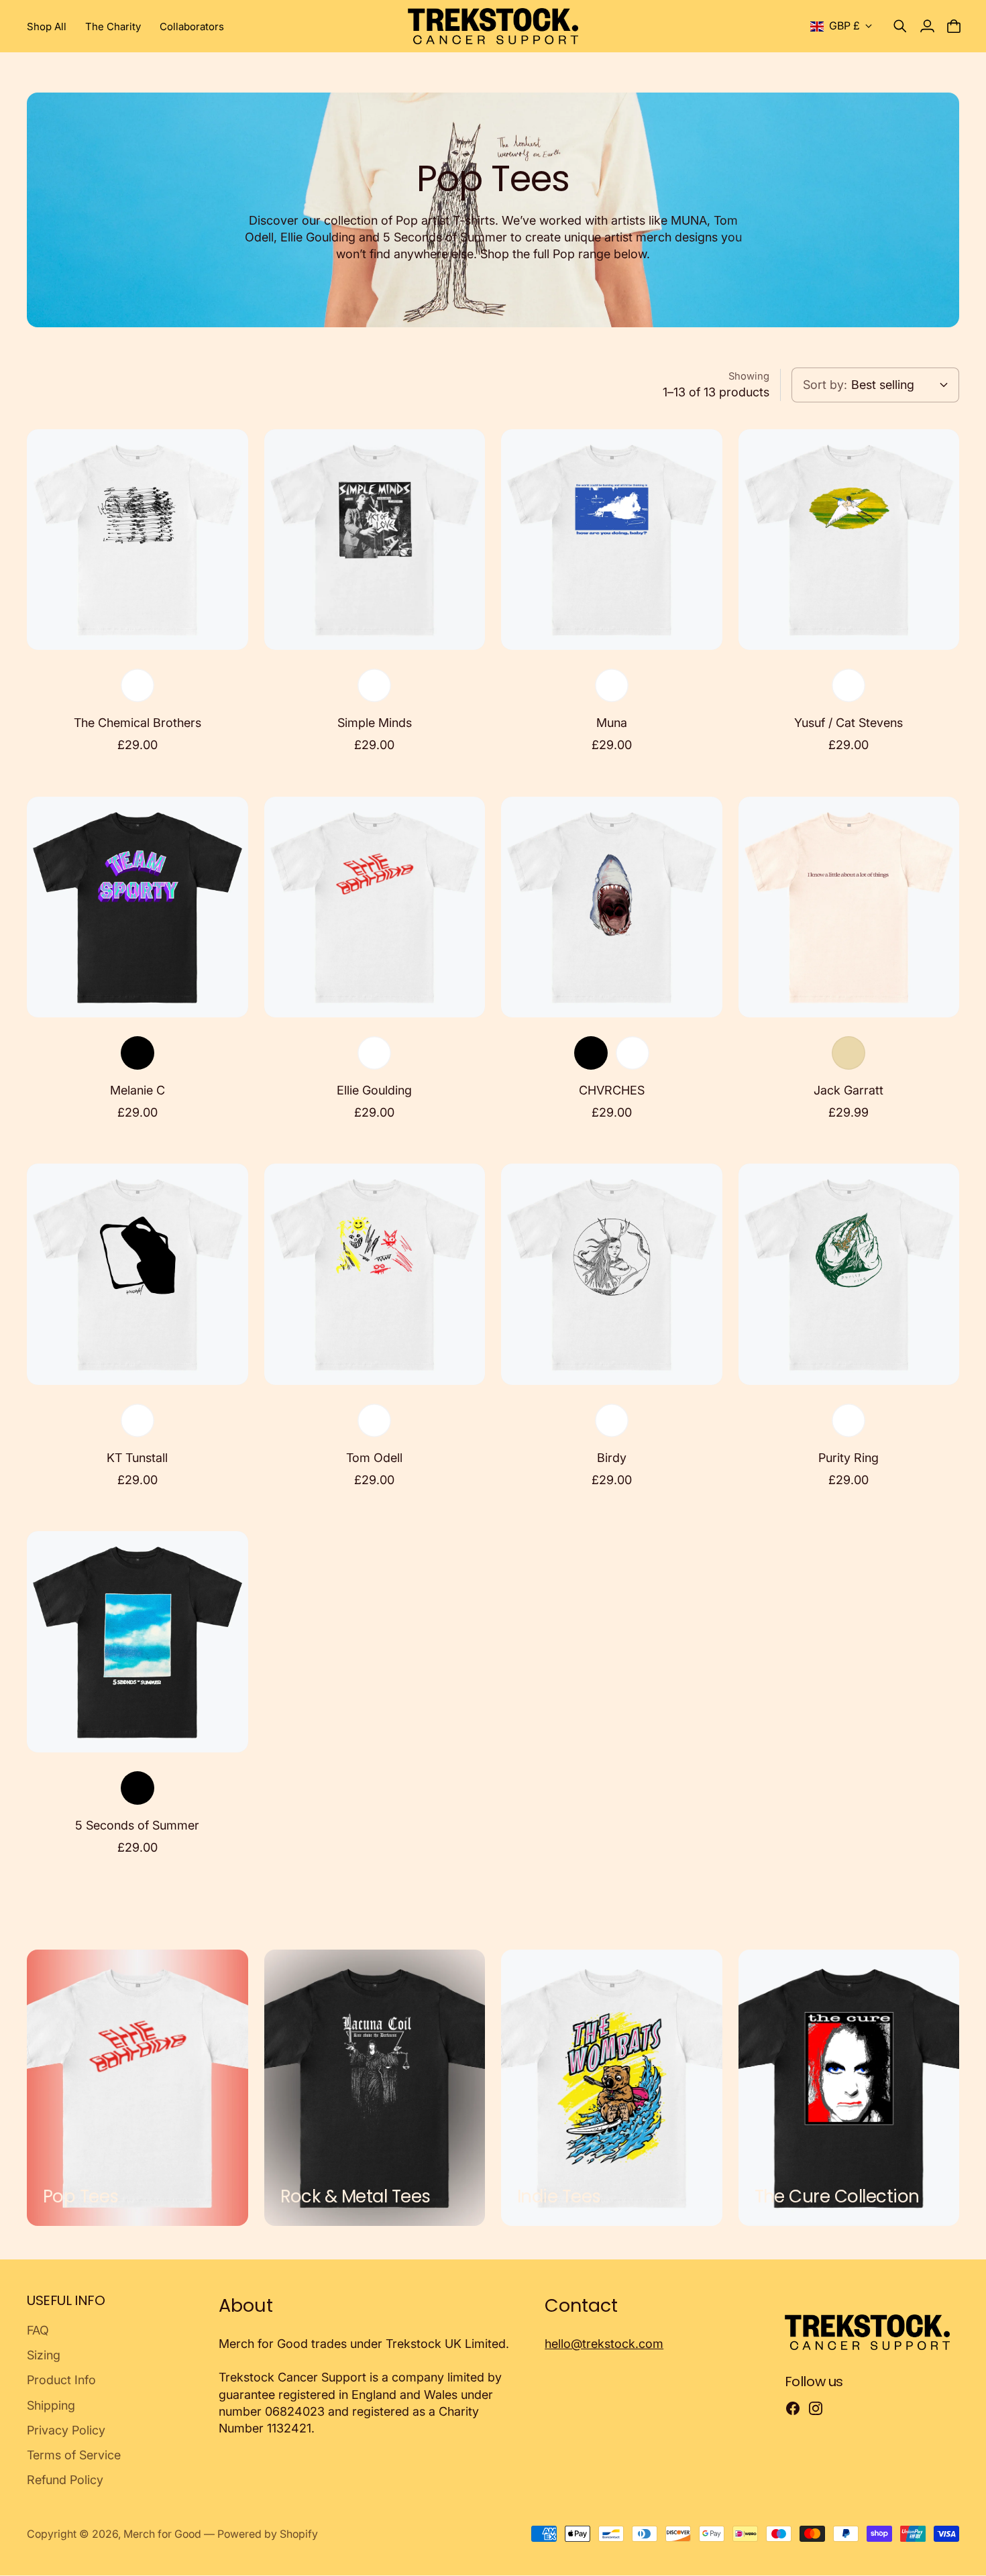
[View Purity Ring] (849, 1274)
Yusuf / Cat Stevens (848, 723)
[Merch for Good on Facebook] (793, 2408)
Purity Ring (848, 1458)
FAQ (38, 2330)
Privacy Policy (66, 2430)
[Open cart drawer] (954, 26)
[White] (138, 685)
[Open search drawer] (900, 26)
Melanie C (138, 1090)
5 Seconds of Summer (137, 1825)
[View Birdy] (612, 1274)
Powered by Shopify (268, 2534)
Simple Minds (375, 723)
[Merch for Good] (493, 26)
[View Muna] (612, 540)
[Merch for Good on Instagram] (816, 2408)
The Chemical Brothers (138, 723)
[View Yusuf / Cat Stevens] (849, 540)
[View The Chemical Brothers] (138, 540)
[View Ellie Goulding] (375, 907)
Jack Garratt (848, 1090)
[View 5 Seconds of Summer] (138, 1642)
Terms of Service (74, 2455)
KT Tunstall (137, 1458)
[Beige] (848, 1053)
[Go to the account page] (927, 26)
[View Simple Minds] (375, 540)
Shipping (51, 2405)
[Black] (138, 1053)
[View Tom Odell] (375, 1274)
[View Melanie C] (138, 907)
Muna (612, 723)
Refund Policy (65, 2480)
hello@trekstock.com (604, 2344)
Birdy (612, 1458)
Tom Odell (374, 1458)
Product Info (61, 2380)
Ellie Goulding (374, 1090)
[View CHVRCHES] (612, 907)
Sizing (44, 2355)
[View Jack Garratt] (849, 907)
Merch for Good (162, 2534)
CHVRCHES (612, 1090)
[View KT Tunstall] (138, 1274)
